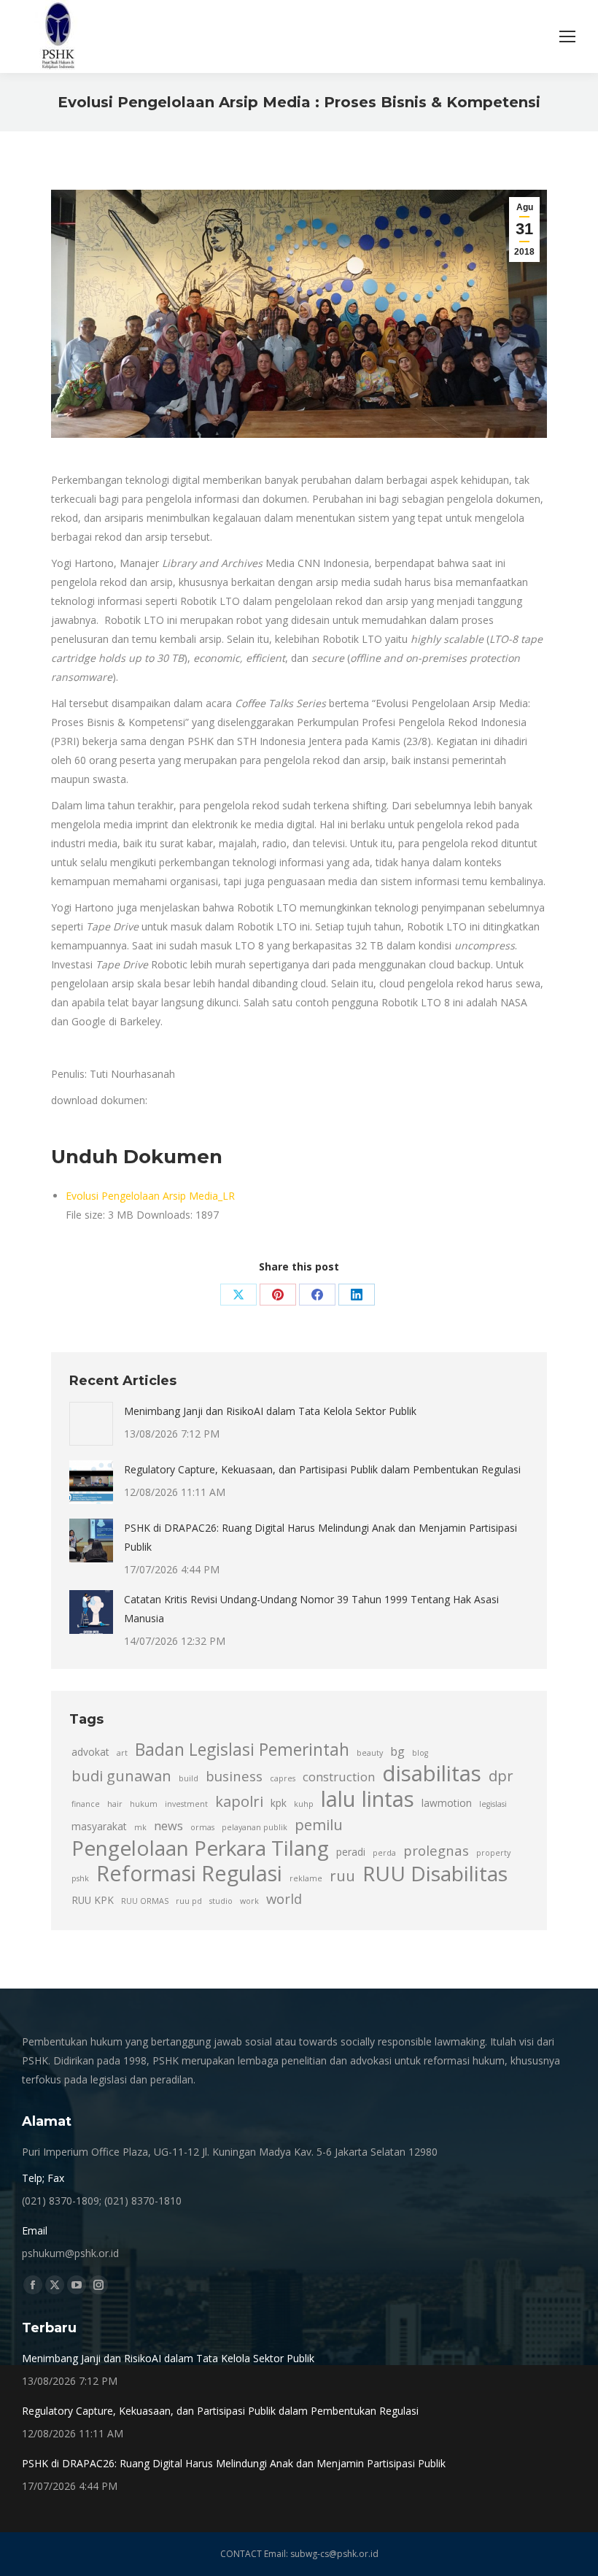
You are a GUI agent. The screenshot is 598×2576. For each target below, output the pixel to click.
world (284, 1898)
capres (283, 1778)
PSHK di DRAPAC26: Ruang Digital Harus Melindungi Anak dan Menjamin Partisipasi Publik (321, 1537)
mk (140, 1827)
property (493, 1853)
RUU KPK (93, 1900)
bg (397, 1751)
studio (221, 1901)
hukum (144, 1804)
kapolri (239, 1801)
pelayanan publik (255, 1827)
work (249, 1901)
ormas (202, 1827)
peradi (351, 1852)
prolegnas (436, 1850)
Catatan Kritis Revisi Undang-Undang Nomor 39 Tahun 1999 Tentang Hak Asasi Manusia (311, 1609)
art (122, 1753)
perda (384, 1853)
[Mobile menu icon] (567, 36)
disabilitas (432, 1773)
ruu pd (189, 1901)
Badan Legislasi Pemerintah (242, 1750)
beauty (370, 1753)
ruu (342, 1875)
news (168, 1826)
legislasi (493, 1804)
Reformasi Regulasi (189, 1873)
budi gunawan (121, 1775)
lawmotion (447, 1803)
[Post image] (91, 1424)
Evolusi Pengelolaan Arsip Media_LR (150, 1196)
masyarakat (99, 1826)
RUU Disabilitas (435, 1873)
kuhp (304, 1804)
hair (115, 1804)
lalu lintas (368, 1799)
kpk (279, 1803)
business (234, 1776)
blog (420, 1753)
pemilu (319, 1824)
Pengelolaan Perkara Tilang (200, 1848)
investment (186, 1804)
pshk (80, 1878)
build (189, 1778)
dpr (501, 1775)
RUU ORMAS (145, 1901)
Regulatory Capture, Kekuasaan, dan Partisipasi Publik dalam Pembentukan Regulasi (322, 1469)
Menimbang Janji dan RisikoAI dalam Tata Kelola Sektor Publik (270, 1411)
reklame (306, 1878)
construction (339, 1777)
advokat (90, 1752)
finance (86, 1804)
